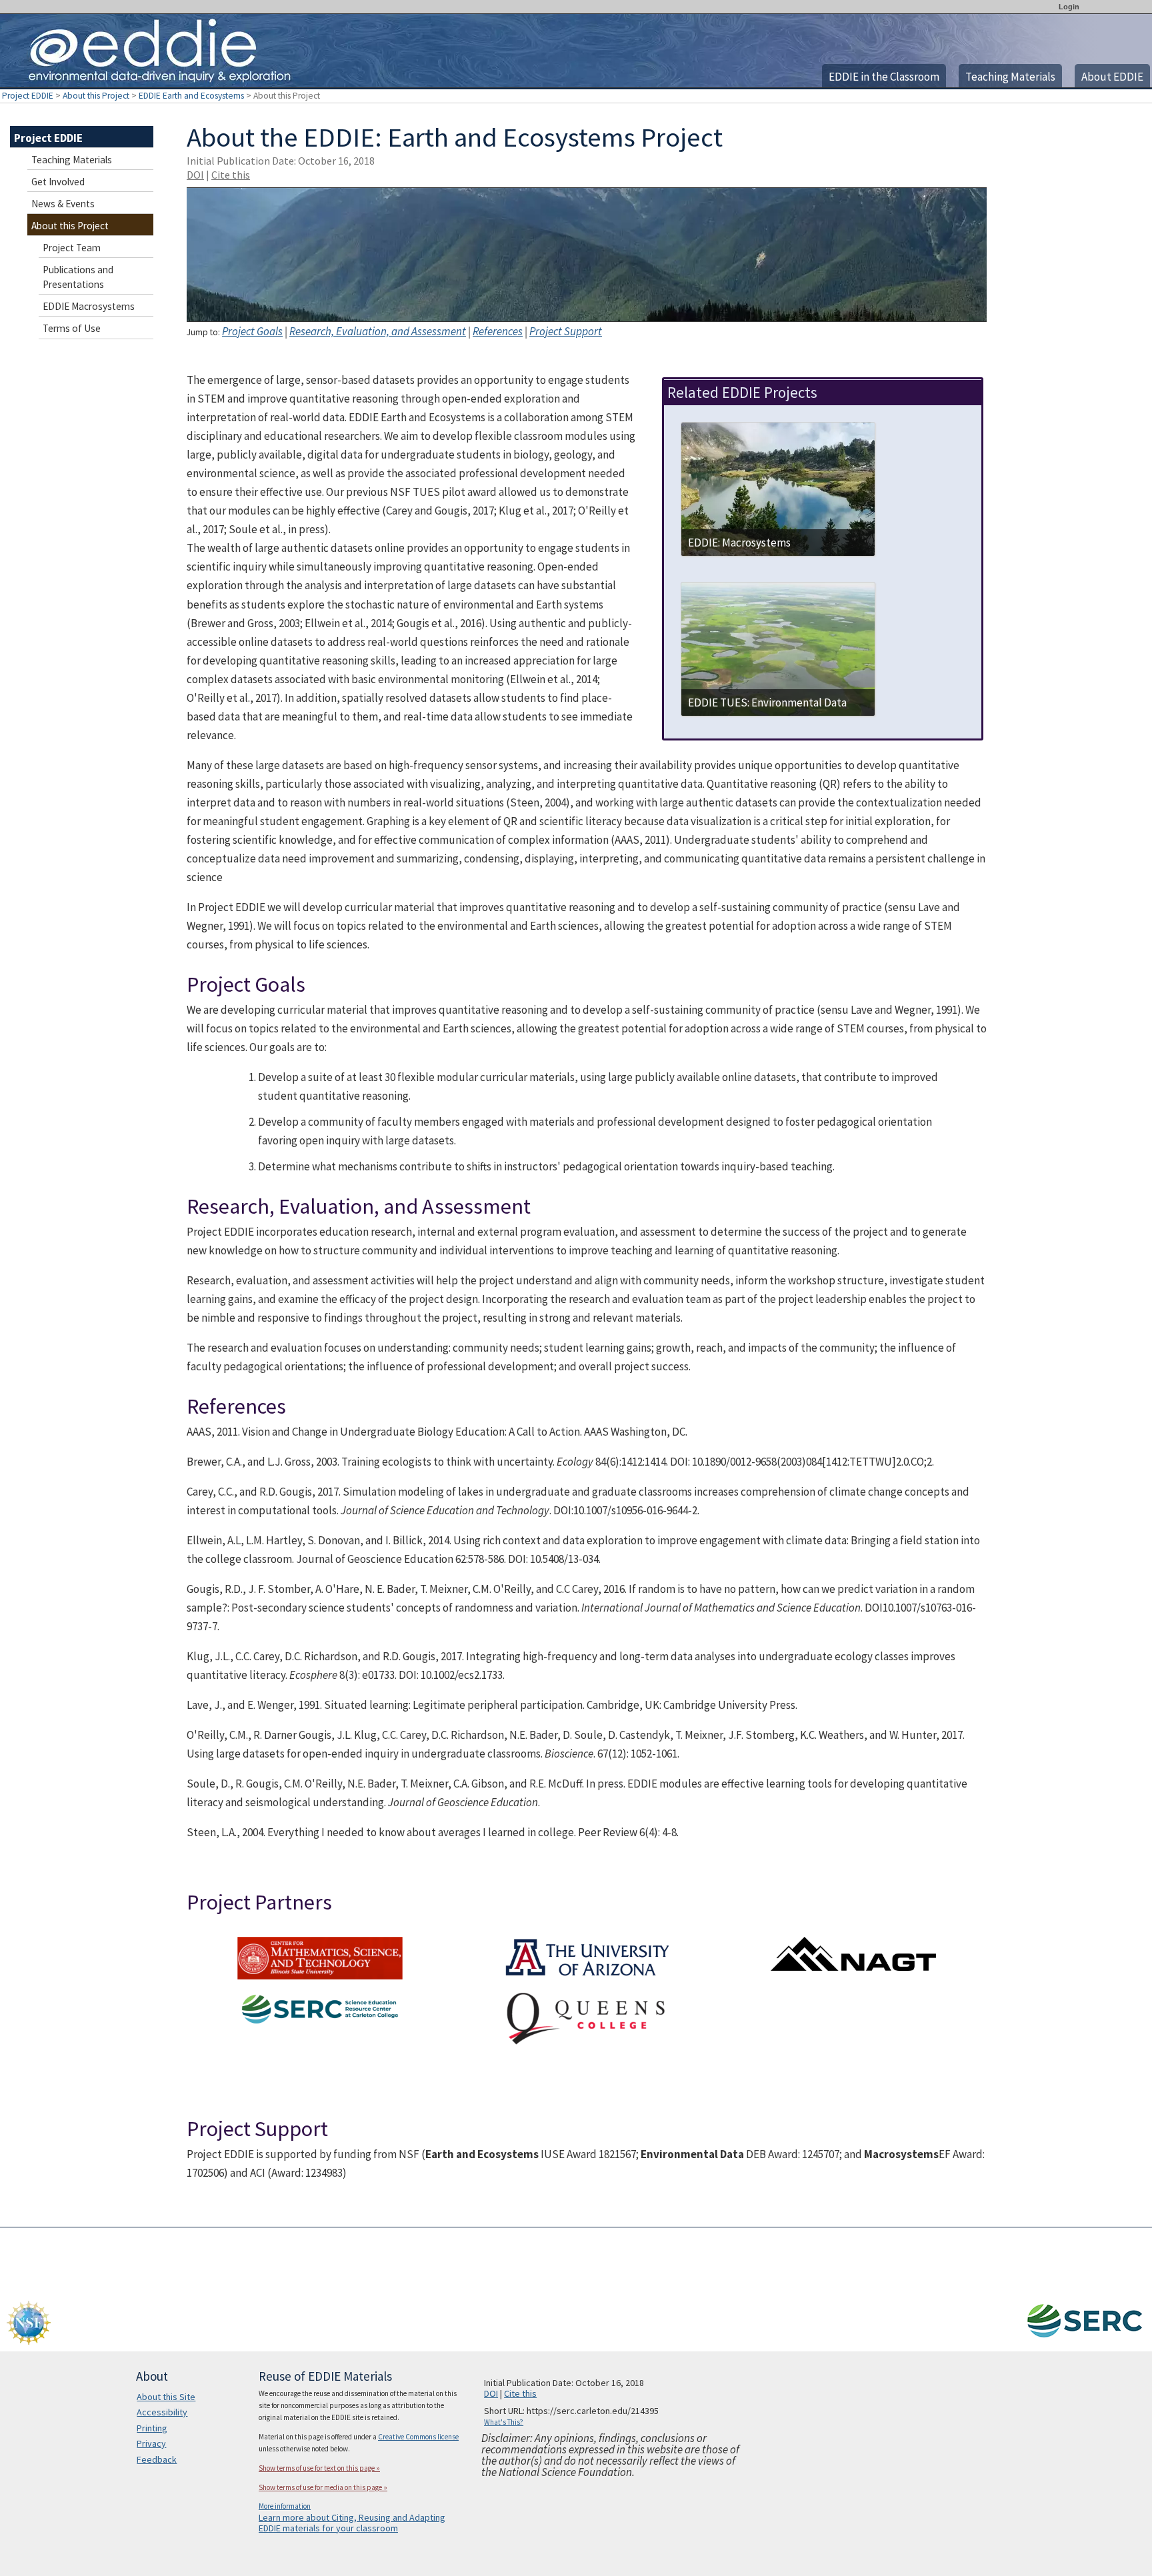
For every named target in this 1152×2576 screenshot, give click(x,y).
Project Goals (252, 331)
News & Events (63, 204)
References (498, 331)
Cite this (231, 175)
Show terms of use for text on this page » (319, 2468)
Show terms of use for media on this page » (323, 2487)
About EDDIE (1112, 77)
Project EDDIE (28, 96)
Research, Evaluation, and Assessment (378, 331)
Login (1069, 7)
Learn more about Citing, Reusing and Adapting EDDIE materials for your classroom (352, 2523)
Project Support (566, 331)
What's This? (504, 2422)
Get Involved (58, 182)
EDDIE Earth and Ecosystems (191, 96)
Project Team (72, 248)
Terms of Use (72, 328)
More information (285, 2506)
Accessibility (162, 2412)
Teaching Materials (1010, 77)
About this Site (166, 2397)
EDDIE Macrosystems (89, 306)
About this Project (96, 96)
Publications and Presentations (78, 277)
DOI (195, 175)
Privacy (151, 2443)
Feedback (157, 2459)
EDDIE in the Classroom (884, 77)
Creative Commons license (418, 2437)
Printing (152, 2428)
